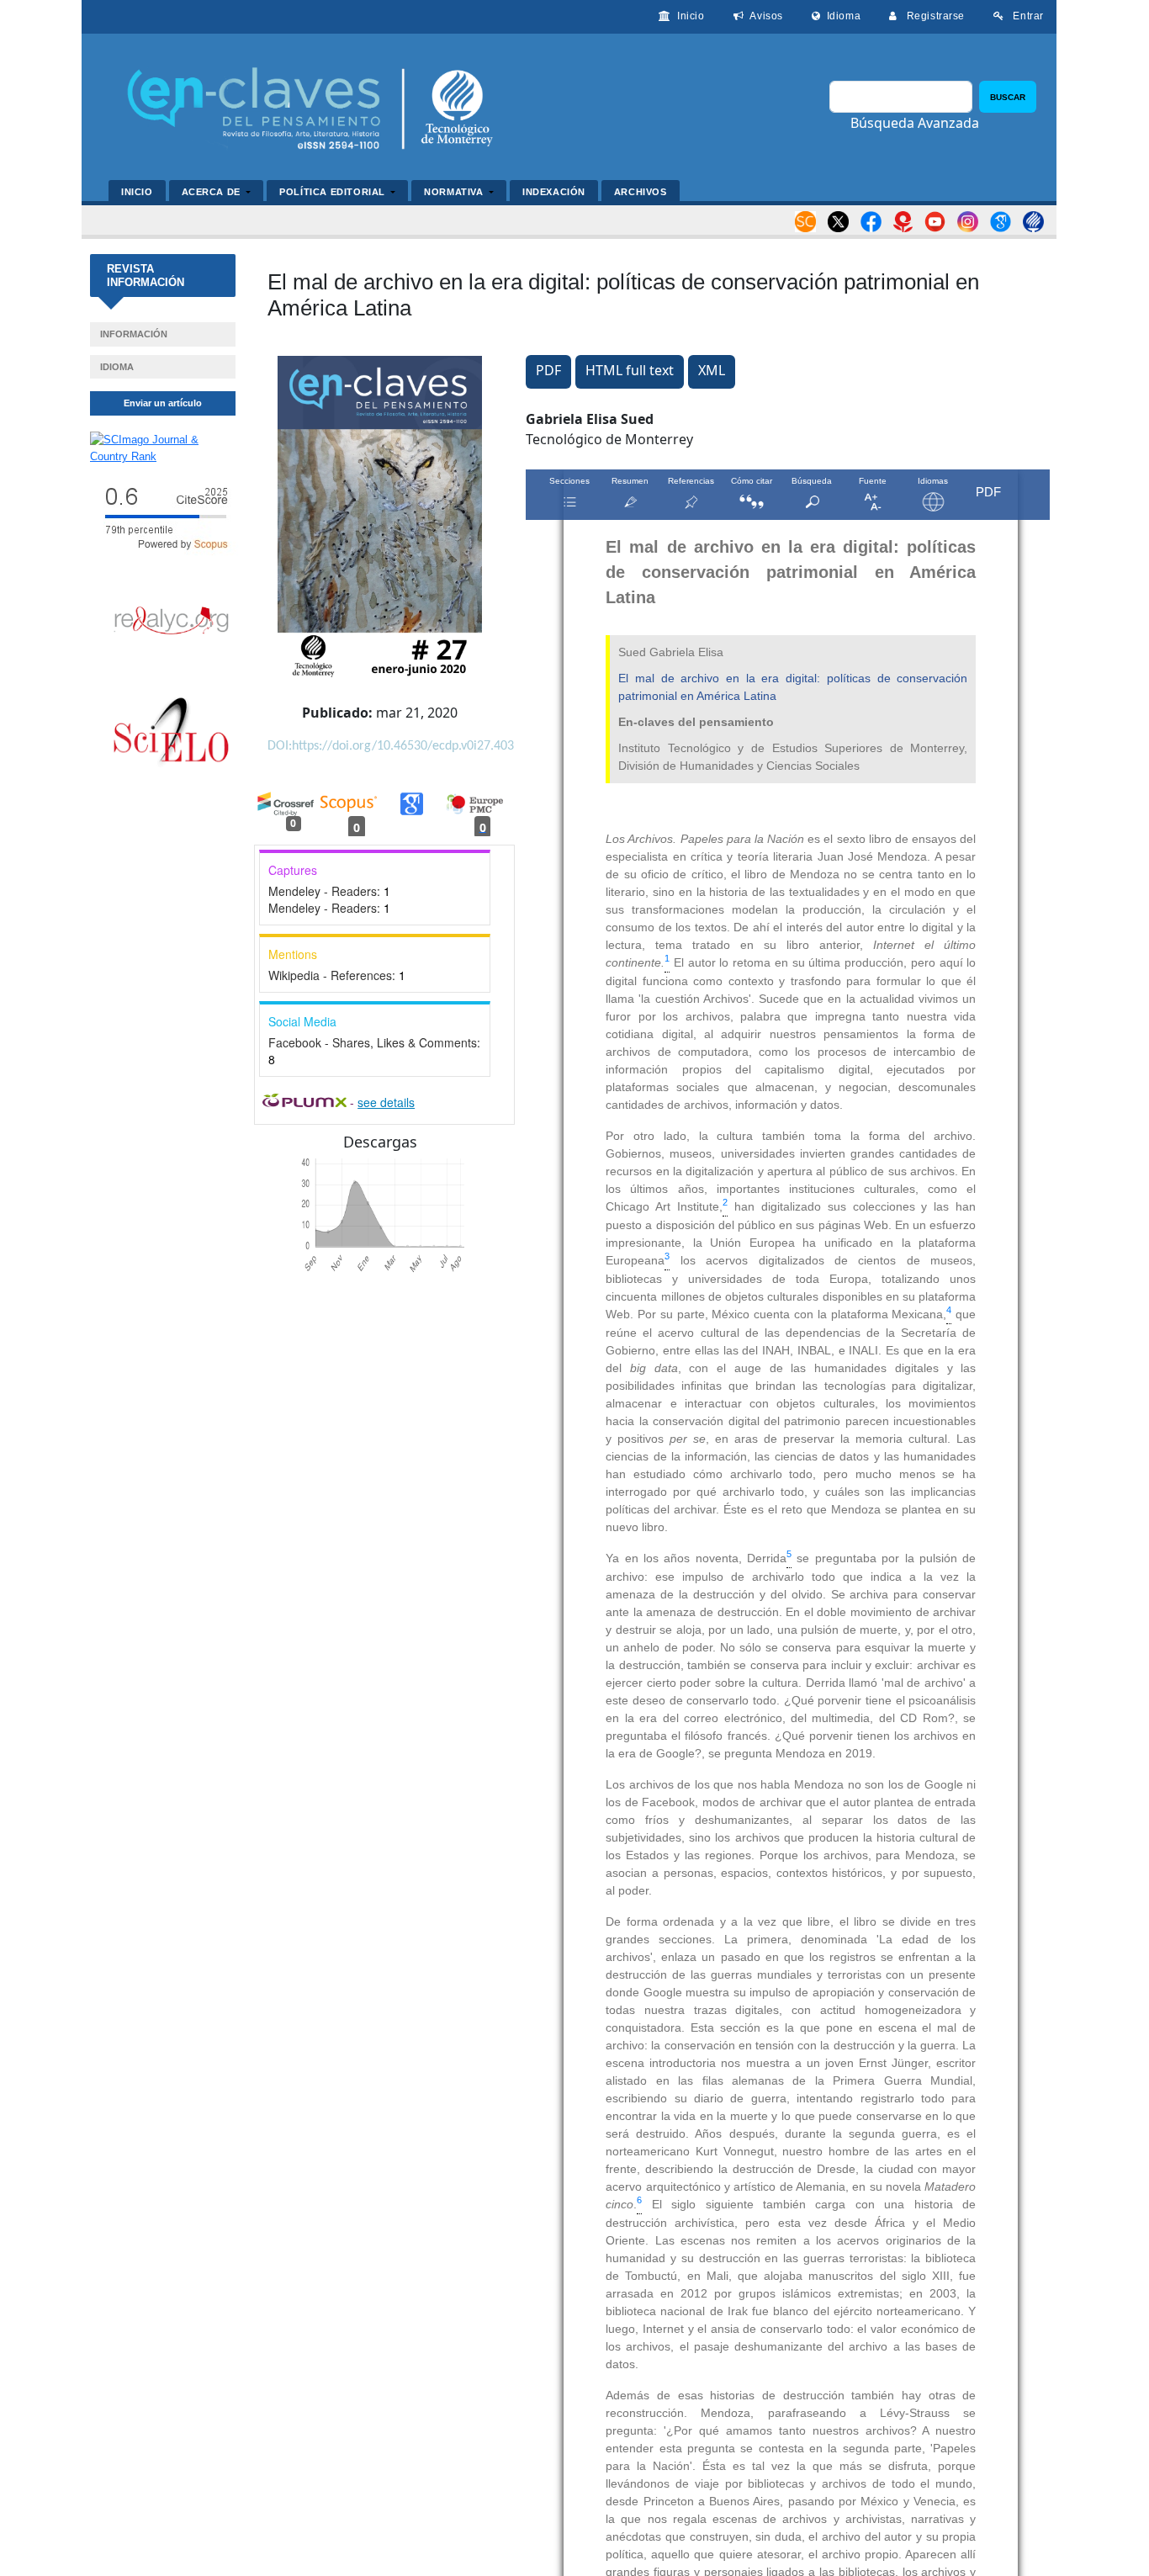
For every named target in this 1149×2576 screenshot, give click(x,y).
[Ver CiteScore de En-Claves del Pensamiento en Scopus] (163, 517)
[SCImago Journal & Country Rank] (163, 447)
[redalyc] (172, 620)
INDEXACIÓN (554, 192)
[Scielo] (172, 733)
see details (386, 1102)
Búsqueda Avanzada (915, 123)
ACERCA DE (213, 192)
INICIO (137, 192)
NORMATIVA (455, 192)
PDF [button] (548, 370)
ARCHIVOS (641, 192)
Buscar (1008, 97)
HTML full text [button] (630, 370)
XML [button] (712, 370)
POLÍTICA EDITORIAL (334, 192)
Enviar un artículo (163, 403)
